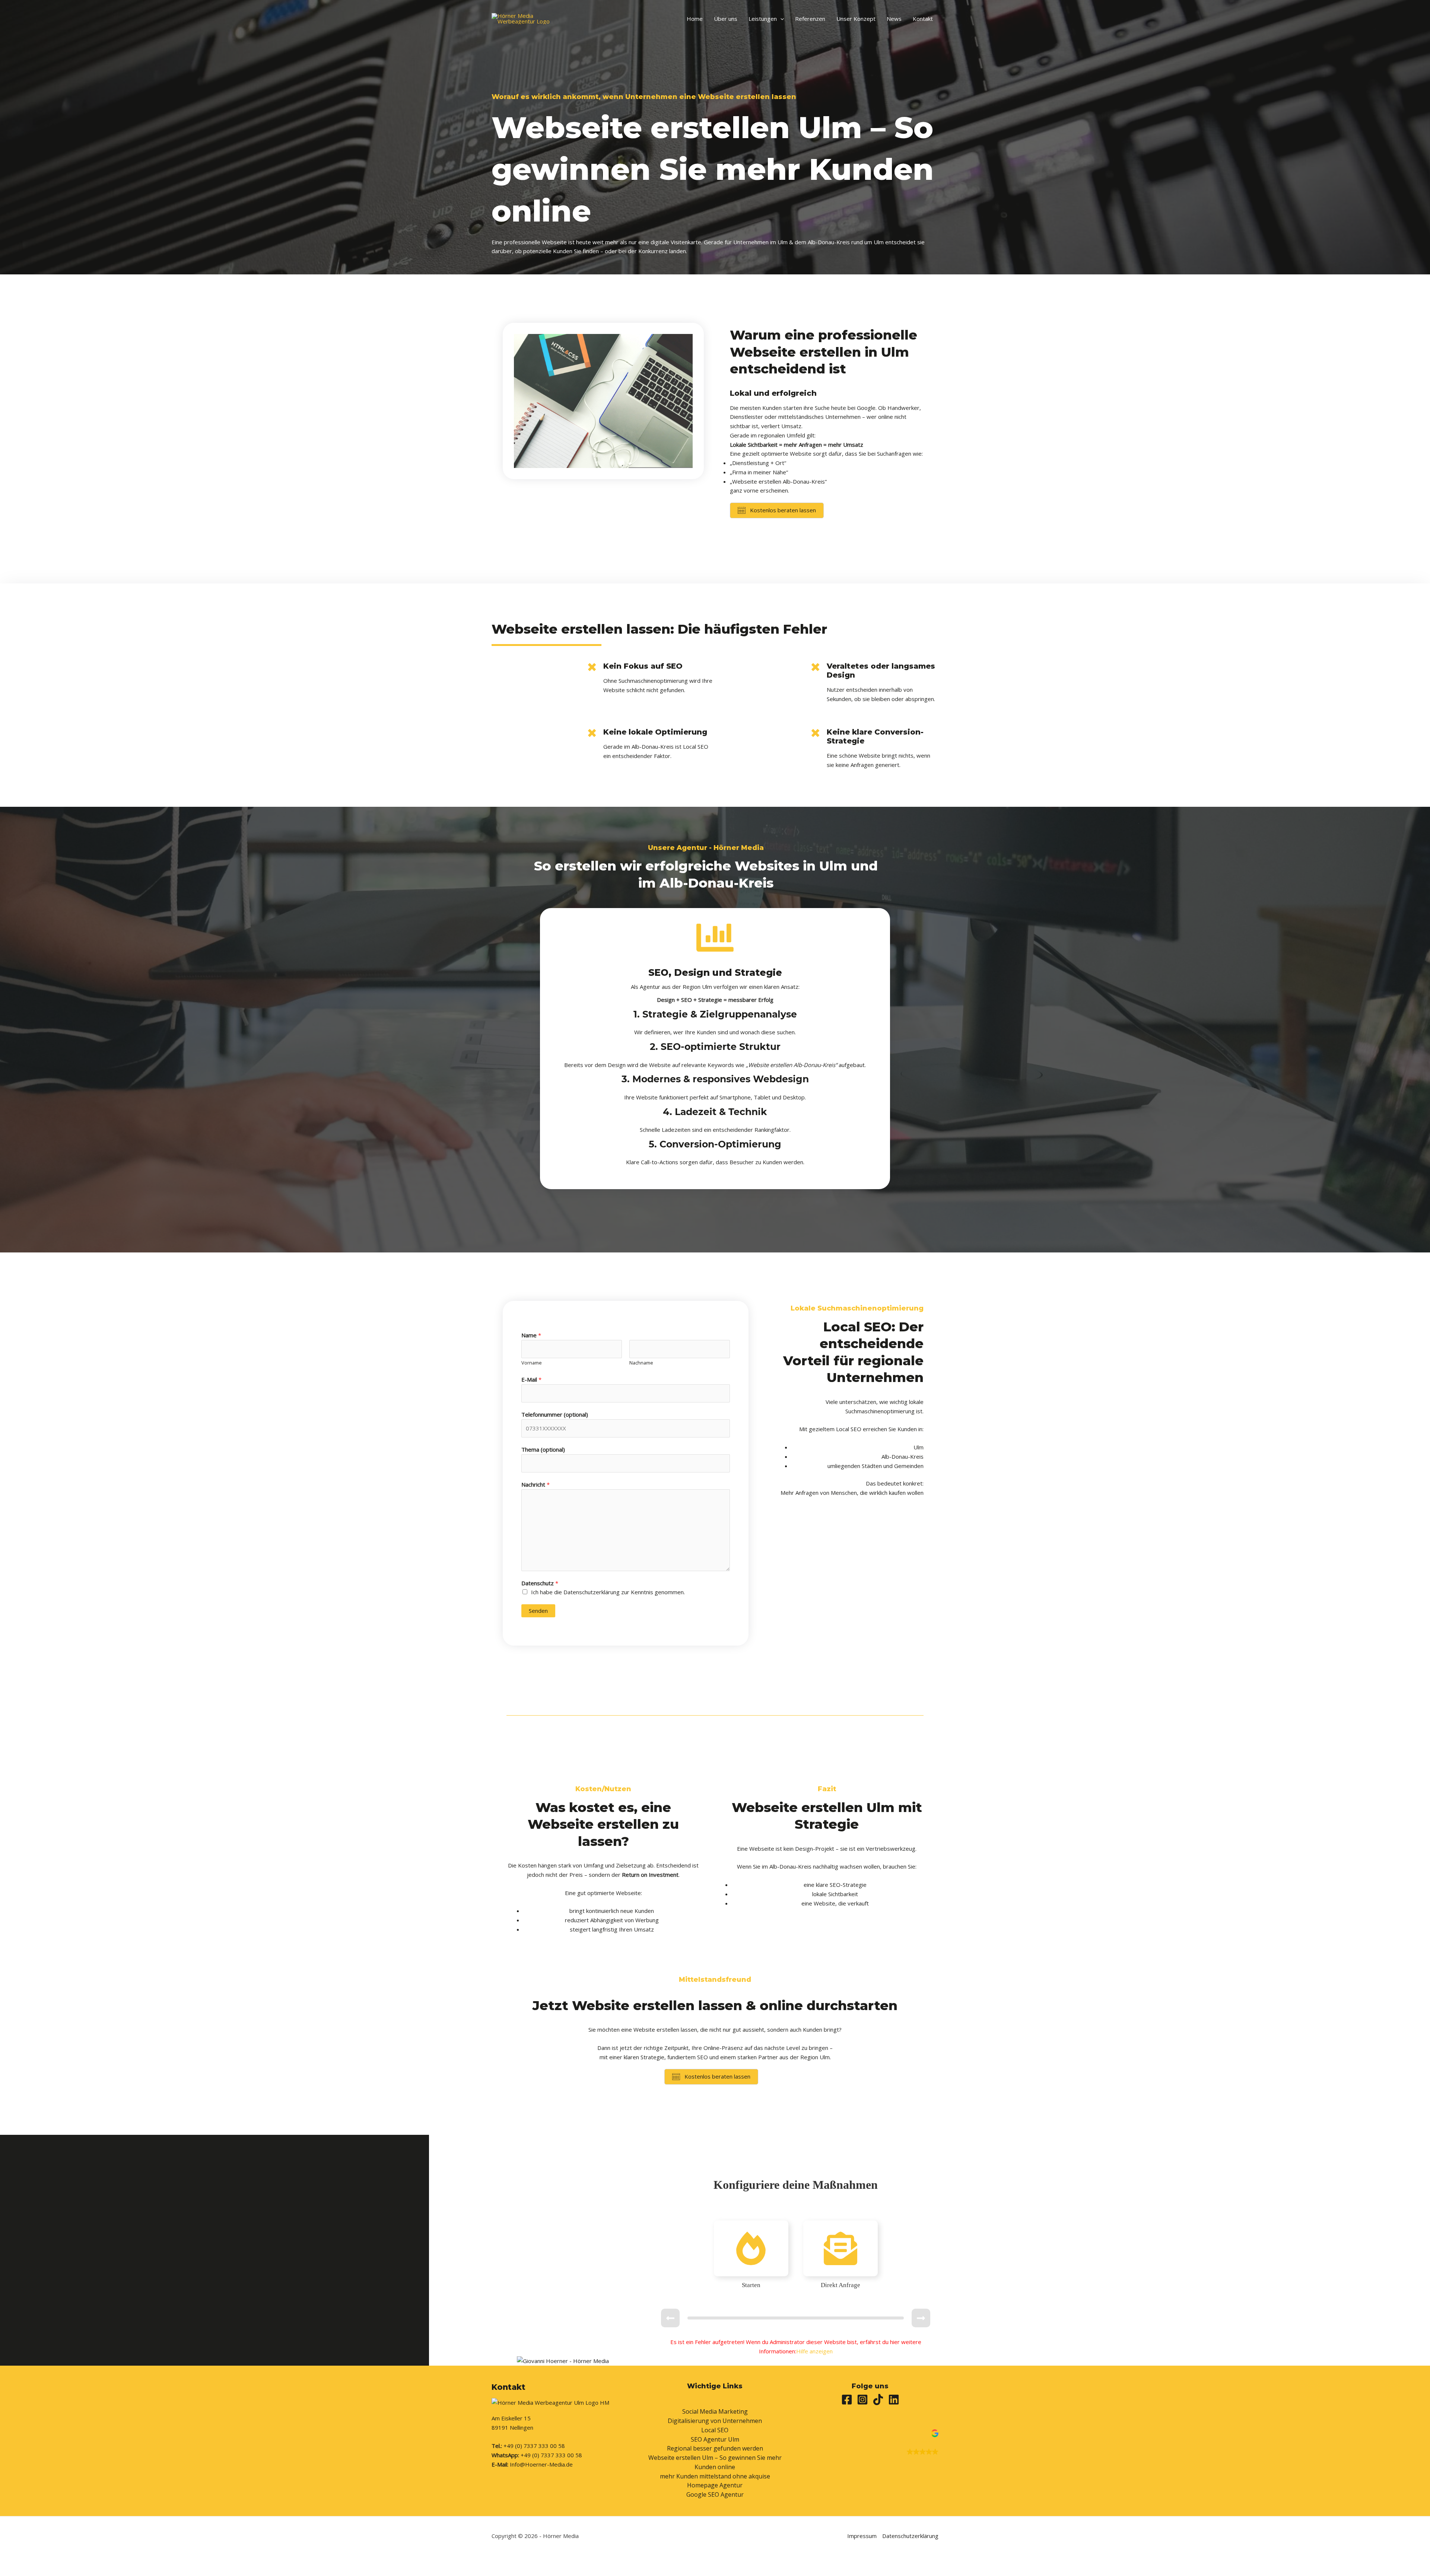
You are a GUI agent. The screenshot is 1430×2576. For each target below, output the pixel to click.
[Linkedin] (894, 2400)
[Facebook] (847, 2400)
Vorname (532, 1363)
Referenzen (810, 19)
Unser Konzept (856, 19)
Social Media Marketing (715, 2411)
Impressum (862, 2536)
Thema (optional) (543, 1449)
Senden (538, 1611)
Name (531, 1335)
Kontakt (923, 19)
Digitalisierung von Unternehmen (715, 2421)
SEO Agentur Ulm (715, 2439)
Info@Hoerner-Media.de (541, 2464)
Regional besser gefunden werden (715, 2448)
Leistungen (763, 19)
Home (695, 19)
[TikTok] (878, 2400)
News (894, 19)
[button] (780, 19)
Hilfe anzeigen (814, 2351)
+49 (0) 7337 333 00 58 (534, 2446)
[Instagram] (862, 2400)
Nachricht (536, 1484)
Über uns (726, 19)
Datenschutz (540, 1583)
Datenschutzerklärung (910, 2536)
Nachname (641, 1363)
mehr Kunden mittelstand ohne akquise (715, 2476)
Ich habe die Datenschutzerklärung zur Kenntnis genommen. (608, 1592)
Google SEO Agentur (715, 2494)
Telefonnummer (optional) (555, 1414)
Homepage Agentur (715, 2485)
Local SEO (715, 2430)
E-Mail (531, 1379)
